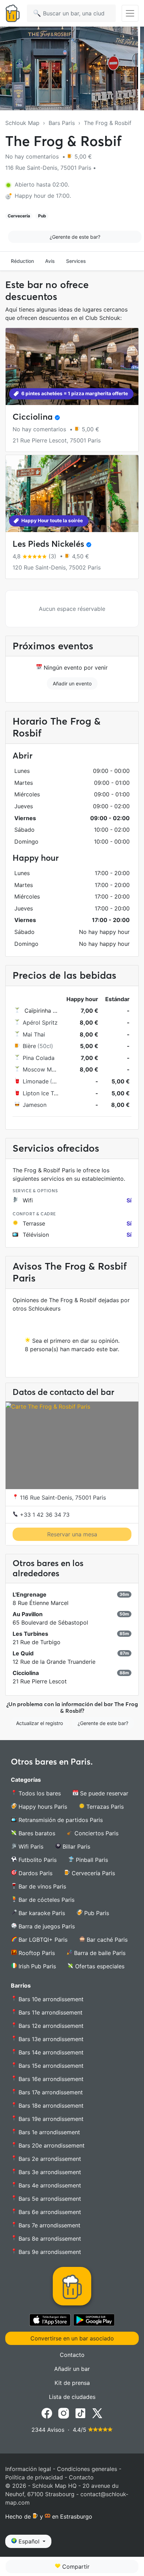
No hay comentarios (33, 156)
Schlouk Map (22, 123)
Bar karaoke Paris (41, 1913)
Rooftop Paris (36, 1953)
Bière (29, 1046)
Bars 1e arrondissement (48, 2132)
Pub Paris (96, 1913)
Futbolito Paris (37, 1860)
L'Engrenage (30, 1594)
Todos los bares (39, 1793)
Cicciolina (33, 417)
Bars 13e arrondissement (50, 2039)
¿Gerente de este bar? (75, 237)
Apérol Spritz (40, 1022)
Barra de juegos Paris (46, 1926)
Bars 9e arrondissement (49, 2252)
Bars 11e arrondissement (50, 2012)
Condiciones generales (87, 2469)
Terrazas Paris (104, 1807)
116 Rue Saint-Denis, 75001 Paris (62, 1498)
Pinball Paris (91, 1860)
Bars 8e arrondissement (49, 2239)
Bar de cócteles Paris (46, 1900)
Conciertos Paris (96, 1833)
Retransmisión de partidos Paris (60, 1820)
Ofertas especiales (99, 1966)
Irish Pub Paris (36, 1966)
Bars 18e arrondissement (50, 2106)
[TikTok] (80, 2413)
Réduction (22, 261)
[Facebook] (47, 2413)
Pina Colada (39, 1058)
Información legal (28, 2469)
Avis (50, 261)
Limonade (36, 1081)
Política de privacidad (34, 2477)
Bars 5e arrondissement (49, 2199)
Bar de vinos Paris (41, 1886)
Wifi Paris (30, 1847)
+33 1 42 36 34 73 (44, 1515)
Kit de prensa (72, 2383)
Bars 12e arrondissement (50, 2026)
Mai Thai (34, 1034)
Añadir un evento (72, 683)
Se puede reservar (103, 1793)
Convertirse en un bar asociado (72, 2338)
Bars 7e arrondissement (49, 2225)
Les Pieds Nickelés (48, 544)
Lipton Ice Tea (41, 1093)
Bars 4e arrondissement (49, 2185)
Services (76, 261)
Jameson (35, 1105)
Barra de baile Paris (99, 1953)
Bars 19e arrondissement (50, 2119)
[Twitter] (97, 2413)
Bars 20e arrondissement (51, 2145)
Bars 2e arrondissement (49, 2159)
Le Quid (23, 1653)
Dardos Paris (35, 1873)
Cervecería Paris (92, 1873)
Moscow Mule (41, 1069)
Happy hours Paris (42, 1807)
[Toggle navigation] (130, 13)
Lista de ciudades (72, 2397)
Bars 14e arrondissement (50, 2052)
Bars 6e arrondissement (49, 2212)
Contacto (72, 2355)
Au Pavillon (28, 1614)
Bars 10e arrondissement (50, 1999)
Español (29, 2541)
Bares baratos (36, 1833)
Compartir (75, 2567)
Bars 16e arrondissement (50, 2079)
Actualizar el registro (39, 1723)
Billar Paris (75, 1847)
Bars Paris (62, 123)
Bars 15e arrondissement (50, 2066)
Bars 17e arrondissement (50, 2092)
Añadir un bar (72, 2369)
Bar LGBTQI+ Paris (42, 1940)
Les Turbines (30, 1634)
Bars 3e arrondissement (49, 2172)
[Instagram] (64, 2413)
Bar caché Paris (106, 1940)
